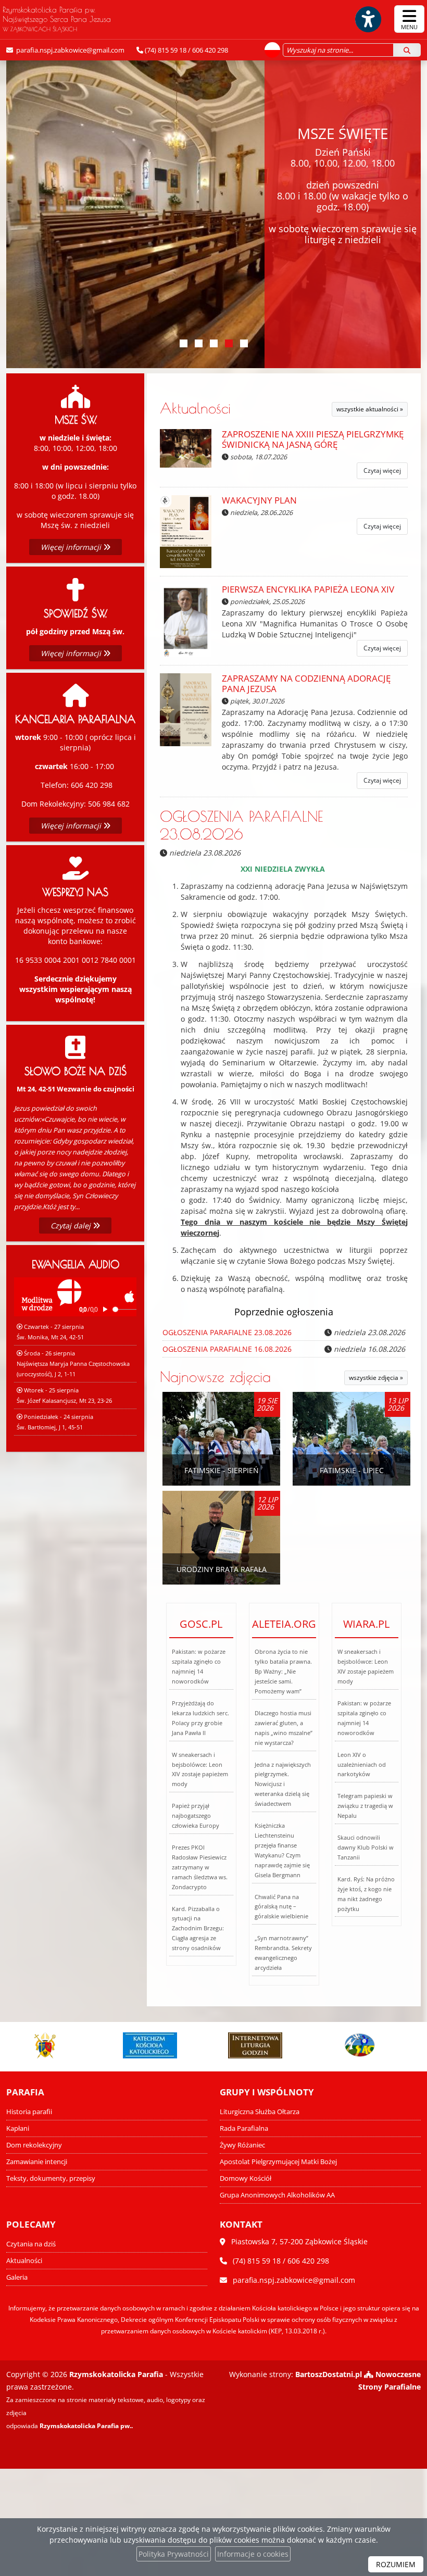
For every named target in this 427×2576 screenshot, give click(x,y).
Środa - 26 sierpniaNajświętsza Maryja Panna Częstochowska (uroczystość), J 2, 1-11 (73, 1364)
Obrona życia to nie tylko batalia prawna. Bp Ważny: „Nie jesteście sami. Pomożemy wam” (283, 1671)
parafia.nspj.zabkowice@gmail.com (70, 50)
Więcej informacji (72, 547)
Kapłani (18, 2128)
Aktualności (195, 408)
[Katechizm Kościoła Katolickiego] (139, 2045)
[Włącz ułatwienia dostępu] (368, 19)
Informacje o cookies (253, 2554)
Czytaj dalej (72, 1226)
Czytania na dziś (31, 2244)
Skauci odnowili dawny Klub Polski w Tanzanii (366, 1847)
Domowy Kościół (246, 2178)
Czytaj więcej (382, 470)
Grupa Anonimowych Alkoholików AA (277, 2195)
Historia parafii (29, 2112)
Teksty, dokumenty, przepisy (51, 2178)
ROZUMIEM (396, 2564)
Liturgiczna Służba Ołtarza (260, 2112)
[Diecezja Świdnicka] (34, 2045)
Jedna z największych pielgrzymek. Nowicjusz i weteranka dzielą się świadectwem (283, 1784)
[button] (184, 343)
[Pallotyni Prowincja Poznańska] (348, 2045)
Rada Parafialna (244, 2128)
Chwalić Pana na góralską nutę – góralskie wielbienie (281, 1907)
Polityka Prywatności (174, 2554)
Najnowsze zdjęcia (215, 1377)
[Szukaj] (407, 50)
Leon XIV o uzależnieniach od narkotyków (362, 1764)
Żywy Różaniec (242, 2145)
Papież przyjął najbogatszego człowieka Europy (196, 1815)
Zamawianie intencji (37, 2162)
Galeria (17, 2277)
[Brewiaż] (244, 2045)
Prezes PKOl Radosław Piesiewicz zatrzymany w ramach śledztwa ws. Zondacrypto (200, 1867)
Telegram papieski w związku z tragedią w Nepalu (365, 1806)
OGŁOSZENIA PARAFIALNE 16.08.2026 (227, 1349)
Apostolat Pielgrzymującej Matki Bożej (278, 2162)
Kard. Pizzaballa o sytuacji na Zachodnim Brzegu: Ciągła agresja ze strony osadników (198, 1928)
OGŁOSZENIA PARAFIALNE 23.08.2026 (241, 825)
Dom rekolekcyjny (34, 2145)
